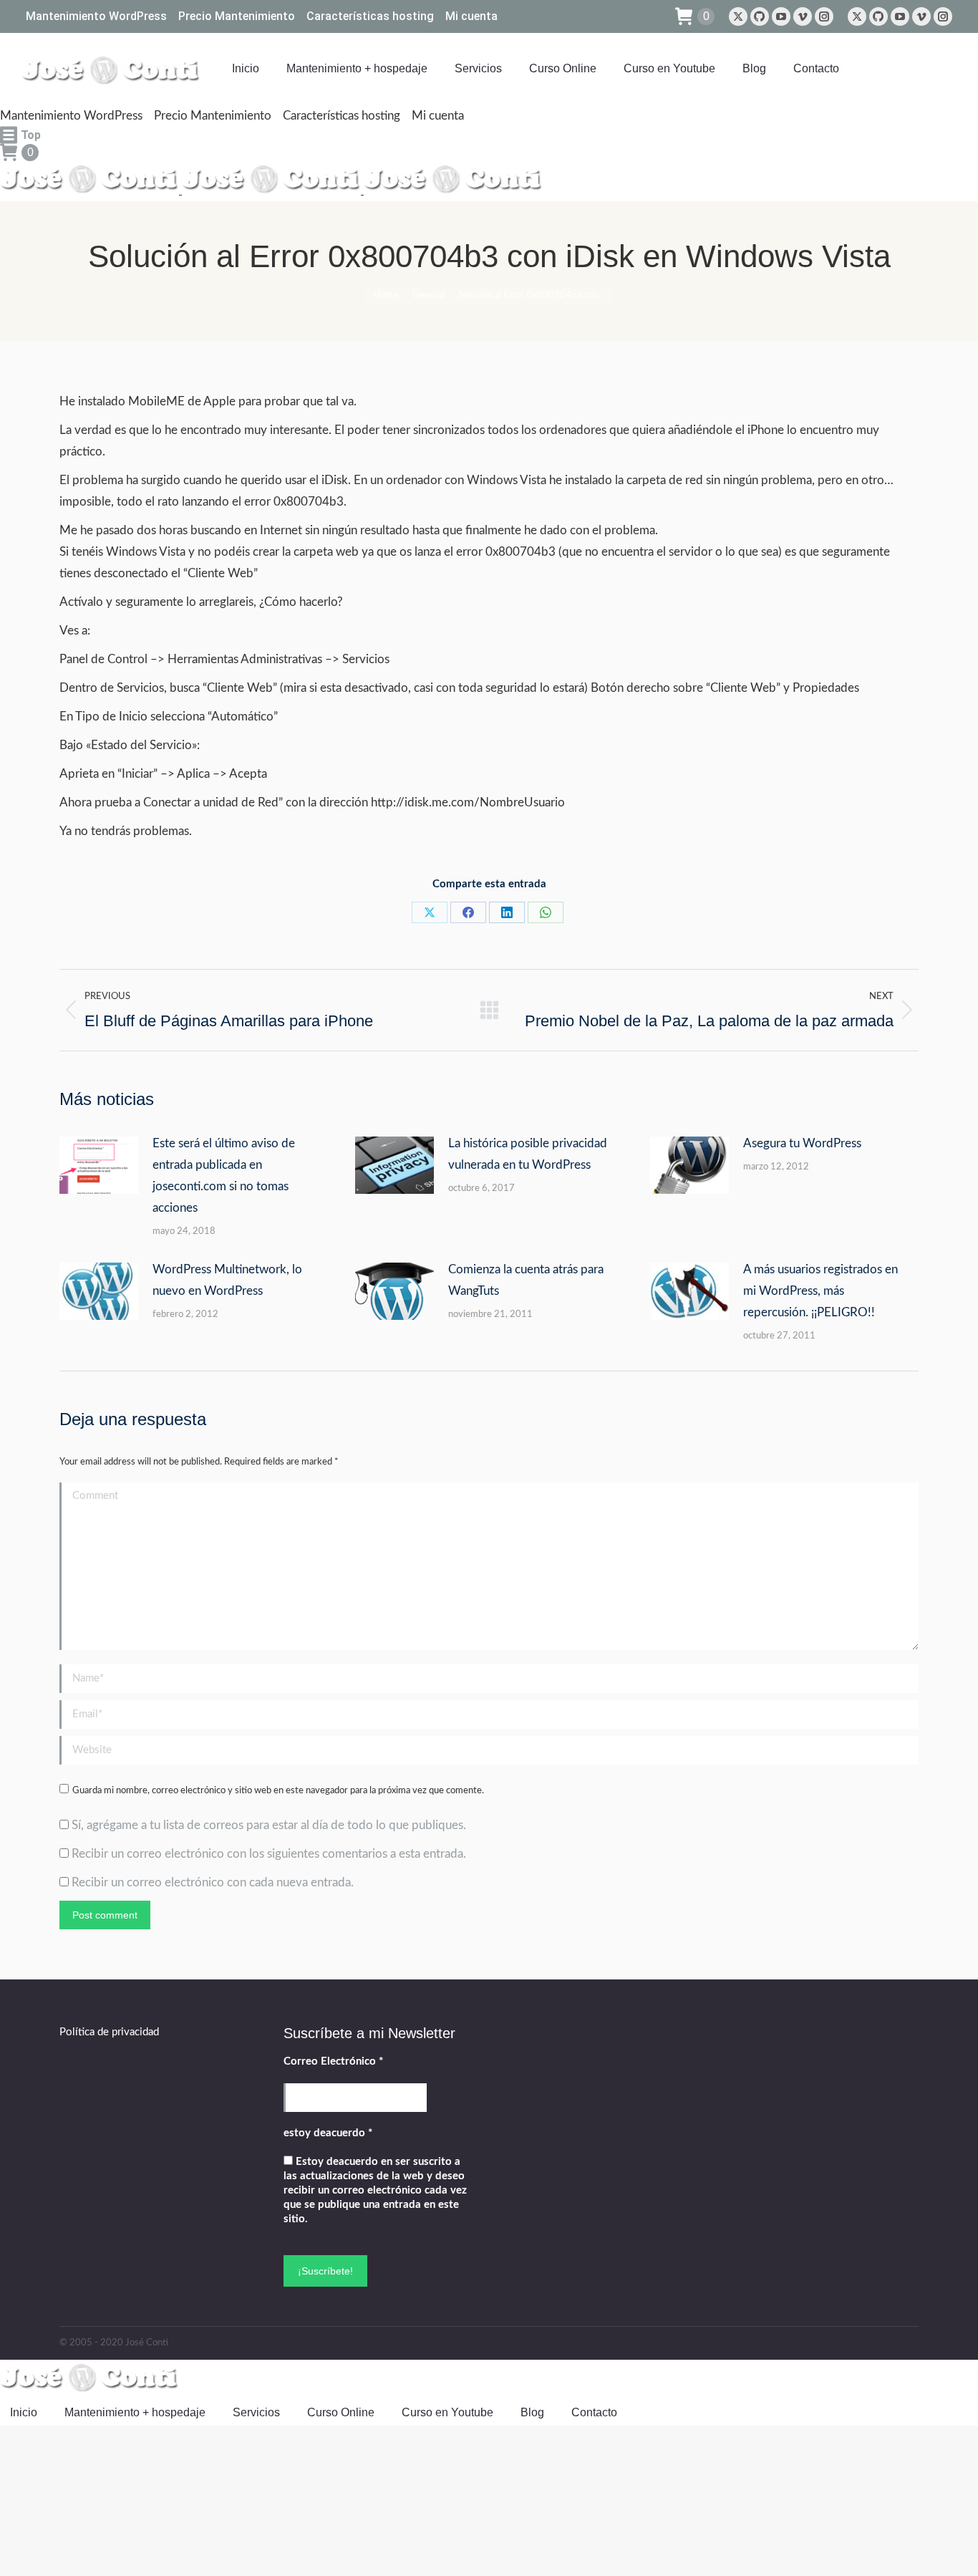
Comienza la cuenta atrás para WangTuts (526, 1280)
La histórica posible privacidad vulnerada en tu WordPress (528, 1154)
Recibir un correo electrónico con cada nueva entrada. (213, 1882)
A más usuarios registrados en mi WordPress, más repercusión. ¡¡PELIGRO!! (820, 1291)
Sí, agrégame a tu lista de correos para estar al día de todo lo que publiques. (267, 1825)
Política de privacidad (109, 2032)
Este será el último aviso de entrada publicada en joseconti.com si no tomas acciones (224, 1176)
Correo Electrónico (333, 2061)
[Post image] (99, 1165)
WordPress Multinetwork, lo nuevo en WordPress (227, 1280)
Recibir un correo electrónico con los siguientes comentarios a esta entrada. (269, 1854)
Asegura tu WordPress (802, 1143)
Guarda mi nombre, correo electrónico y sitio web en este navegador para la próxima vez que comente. (278, 1791)
